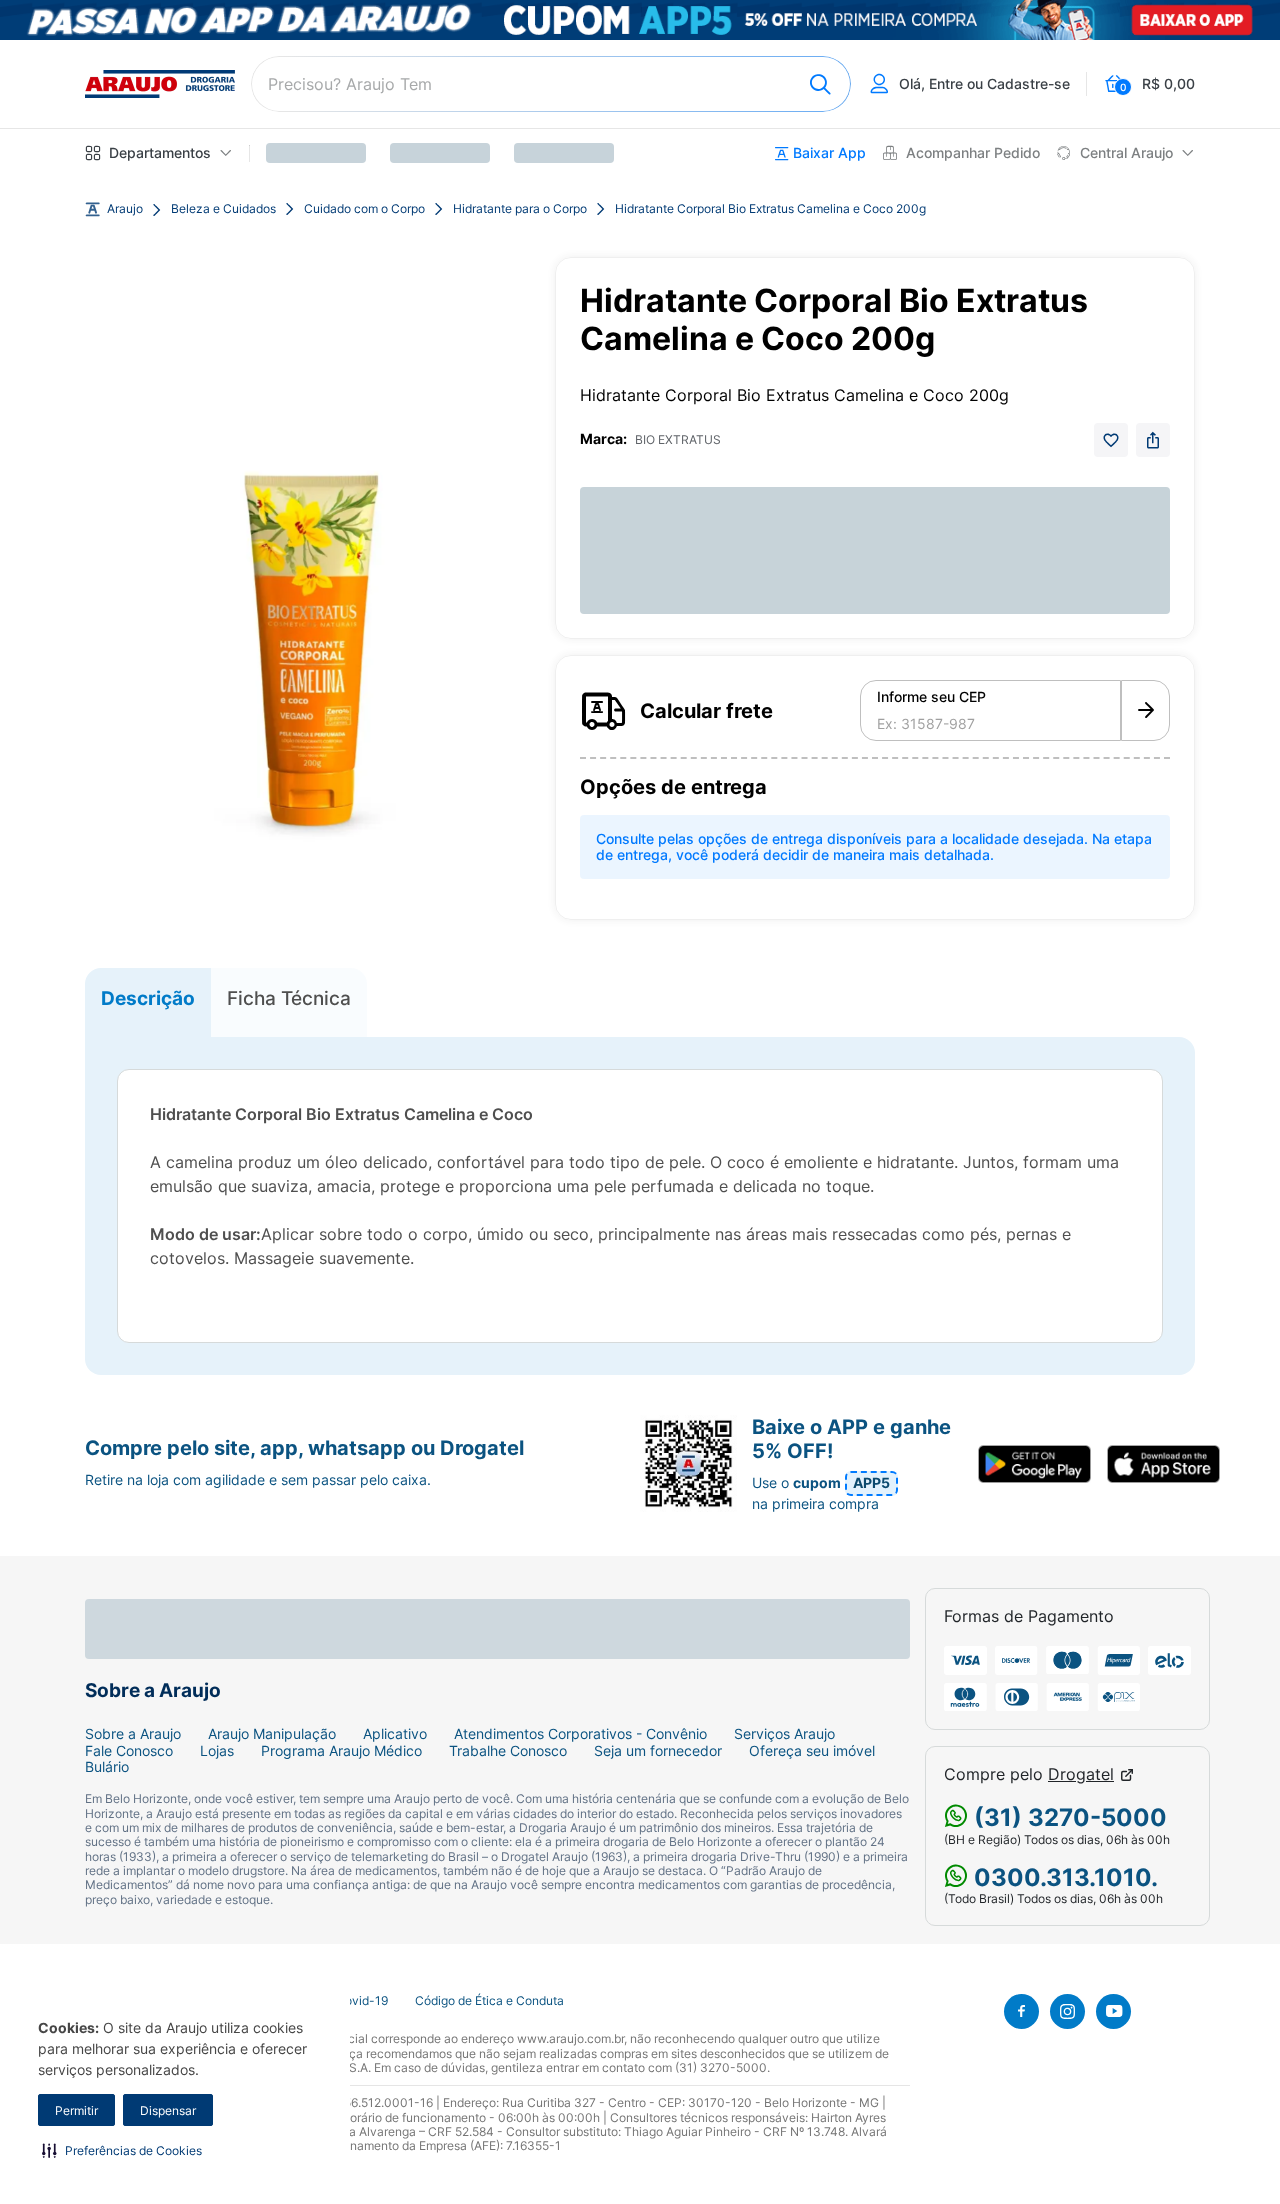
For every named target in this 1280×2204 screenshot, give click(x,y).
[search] (551, 84)
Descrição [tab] (148, 998)
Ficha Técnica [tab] (289, 998)
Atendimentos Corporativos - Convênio (580, 1734)
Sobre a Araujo (133, 1734)
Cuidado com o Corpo (364, 209)
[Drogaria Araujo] (160, 84)
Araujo (125, 209)
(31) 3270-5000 (1067, 1817)
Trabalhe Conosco (508, 1751)
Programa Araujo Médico (341, 1751)
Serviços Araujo (784, 1734)
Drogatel (1081, 1774)
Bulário (107, 1767)
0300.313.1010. (1063, 1877)
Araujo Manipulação (272, 1734)
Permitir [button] (76, 2110)
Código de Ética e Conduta (489, 2001)
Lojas (217, 1751)
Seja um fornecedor (658, 1751)
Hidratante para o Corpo (520, 209)
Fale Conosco (129, 1751)
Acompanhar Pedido (973, 153)
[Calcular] (1145, 711)
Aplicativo (395, 1734)
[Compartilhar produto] (1153, 440)
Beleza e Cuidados (223, 209)
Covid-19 (362, 2001)
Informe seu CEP (931, 697)
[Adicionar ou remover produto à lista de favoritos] (1111, 440)
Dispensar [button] (168, 2110)
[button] (122, 2150)
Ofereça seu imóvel (812, 1751)
